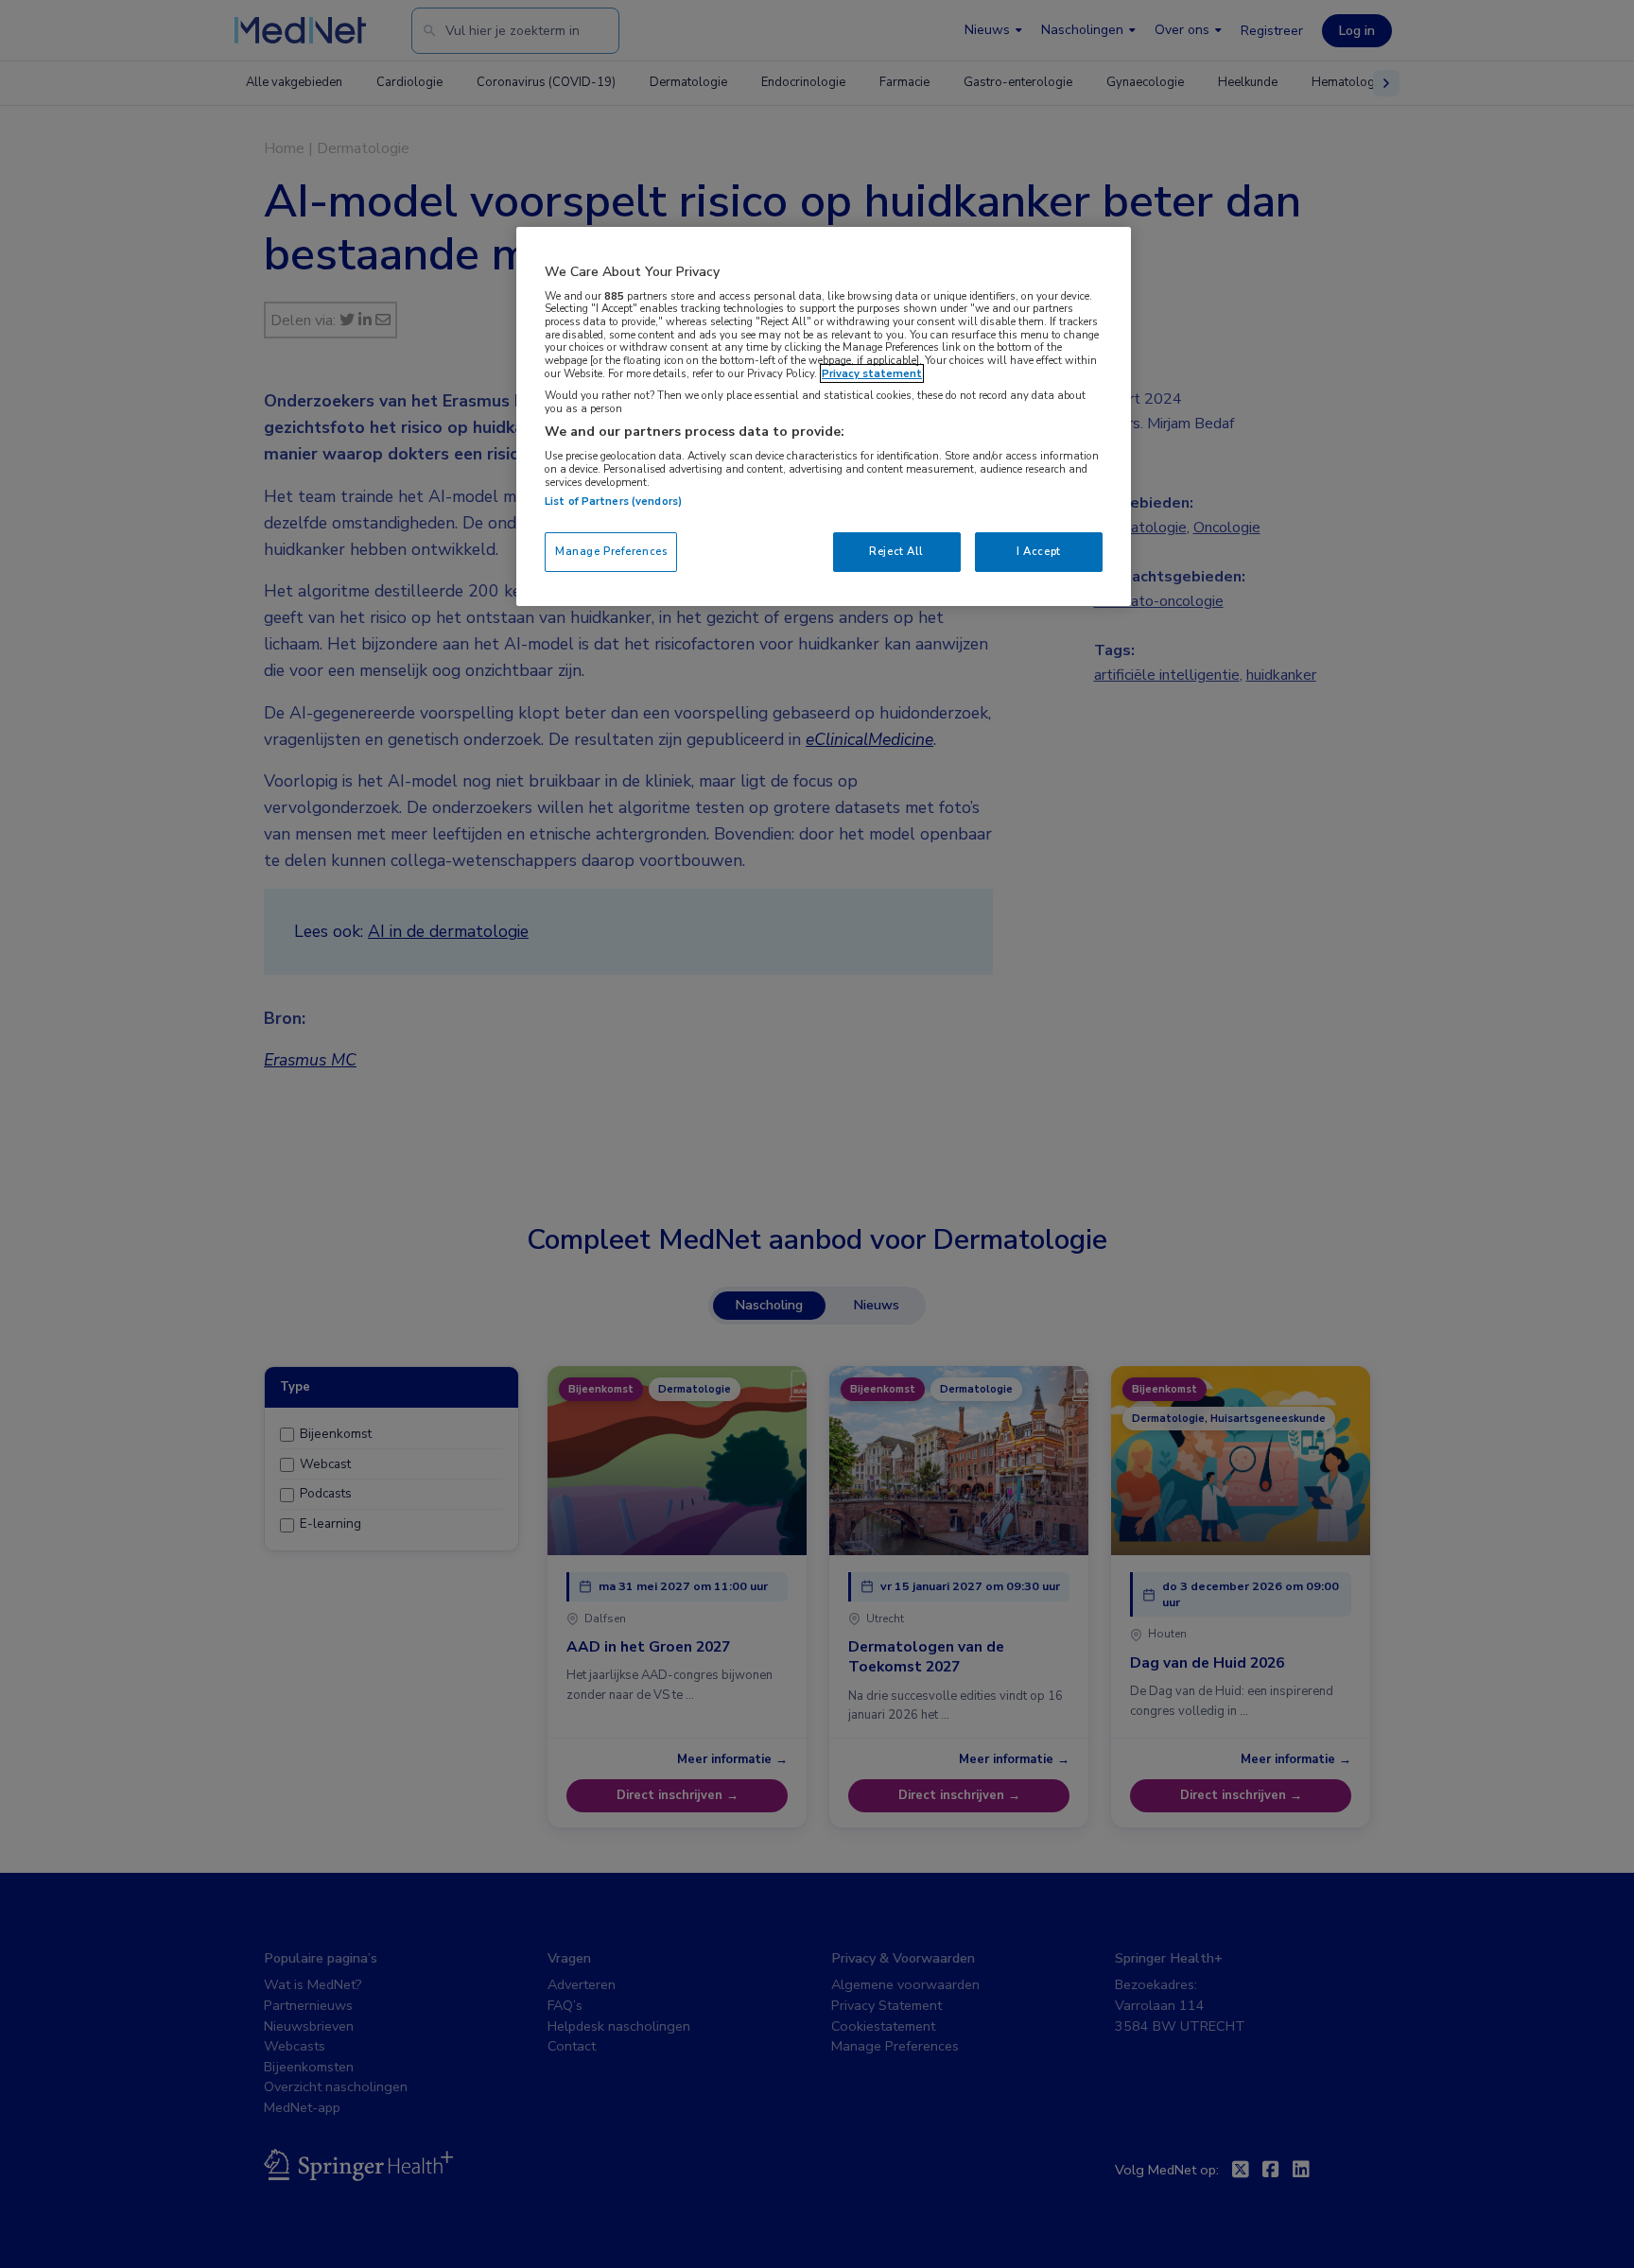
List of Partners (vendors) (613, 501)
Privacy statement (872, 373)
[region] (824, 416)
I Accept (1039, 551)
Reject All (896, 551)
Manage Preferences (611, 551)
